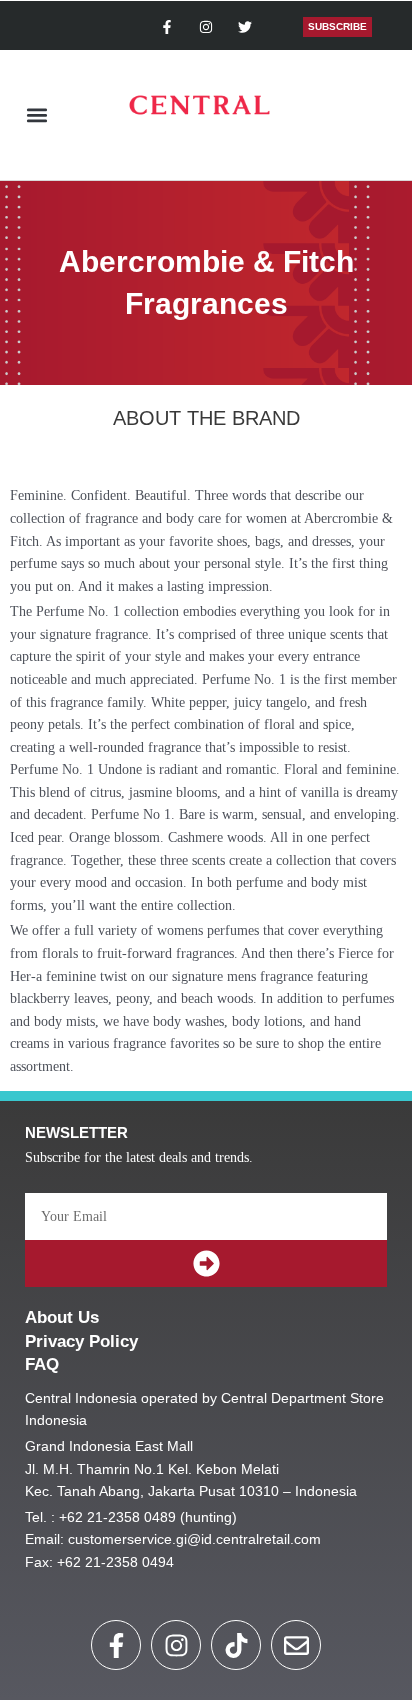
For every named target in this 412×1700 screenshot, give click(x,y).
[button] (36, 115)
